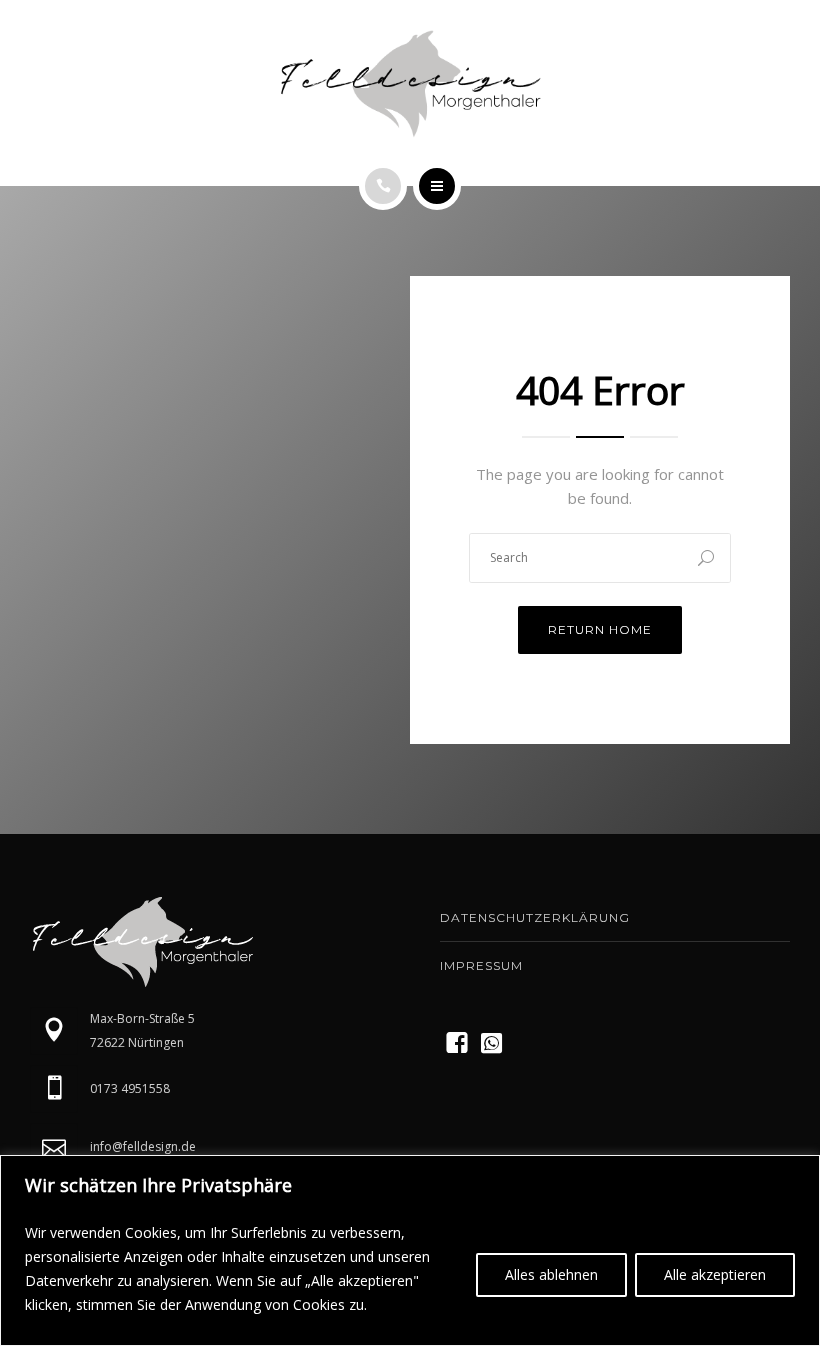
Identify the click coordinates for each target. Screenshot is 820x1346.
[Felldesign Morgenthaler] (410, 84)
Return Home (600, 629)
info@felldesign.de (143, 1146)
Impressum (481, 965)
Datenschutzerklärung (535, 917)
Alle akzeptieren (715, 1274)
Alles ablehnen (551, 1274)
